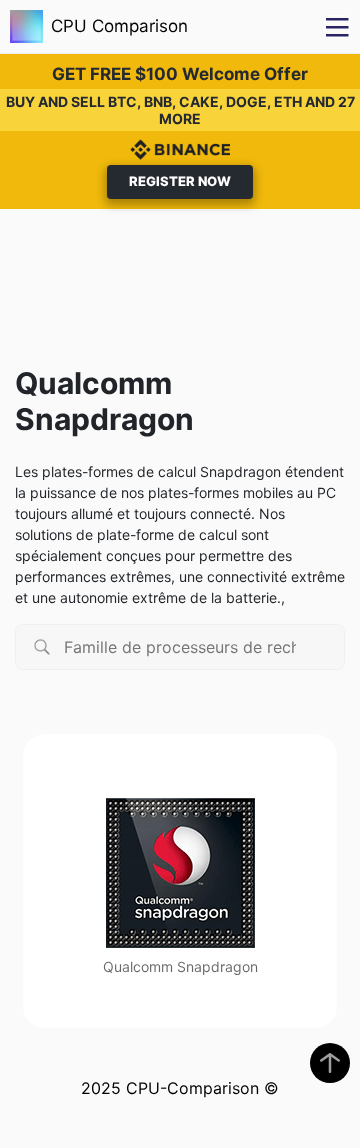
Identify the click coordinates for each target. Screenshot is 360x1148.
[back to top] (330, 1063)
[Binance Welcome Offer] (180, 148)
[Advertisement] (180, 275)
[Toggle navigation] (337, 26)
